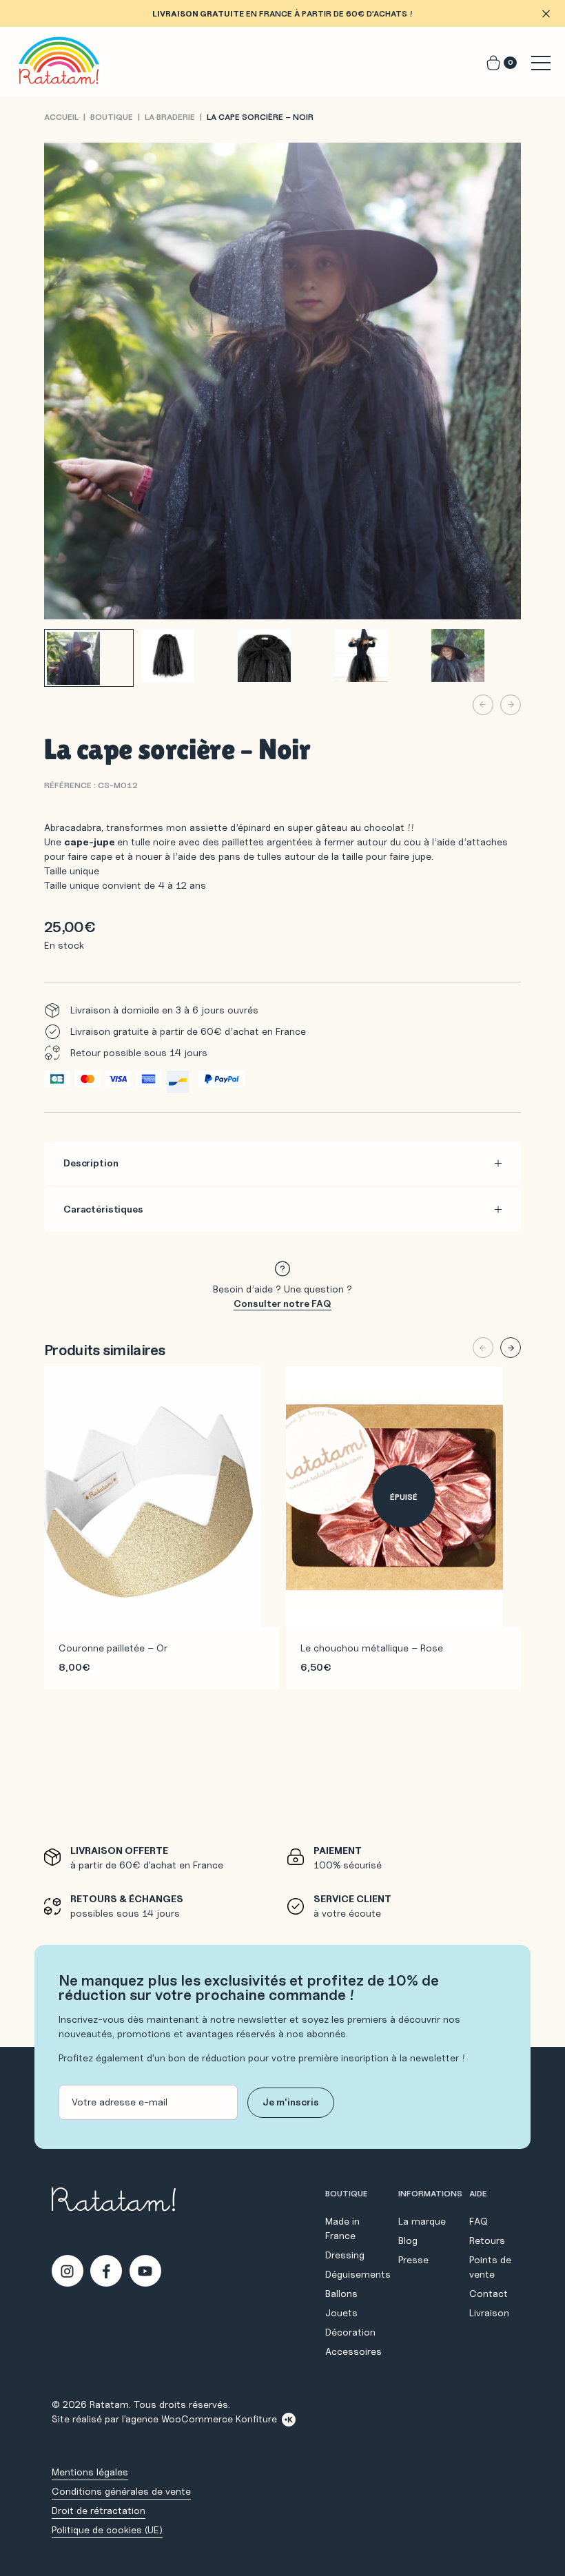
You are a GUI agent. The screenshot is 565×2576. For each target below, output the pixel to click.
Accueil (61, 117)
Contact (489, 2294)
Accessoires (353, 2351)
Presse (413, 2260)
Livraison (489, 2313)
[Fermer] (546, 14)
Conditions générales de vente (121, 2491)
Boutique (112, 117)
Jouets (341, 2313)
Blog (408, 2240)
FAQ (479, 2221)
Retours (487, 2240)
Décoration (350, 2332)
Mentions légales (90, 2472)
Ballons (341, 2294)
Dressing (345, 2255)
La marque (422, 2221)
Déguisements (358, 2274)
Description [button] (91, 1163)
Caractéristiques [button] (103, 1209)
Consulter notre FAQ (282, 1304)
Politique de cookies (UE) (107, 2530)
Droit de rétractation (99, 2511)
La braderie (170, 117)
